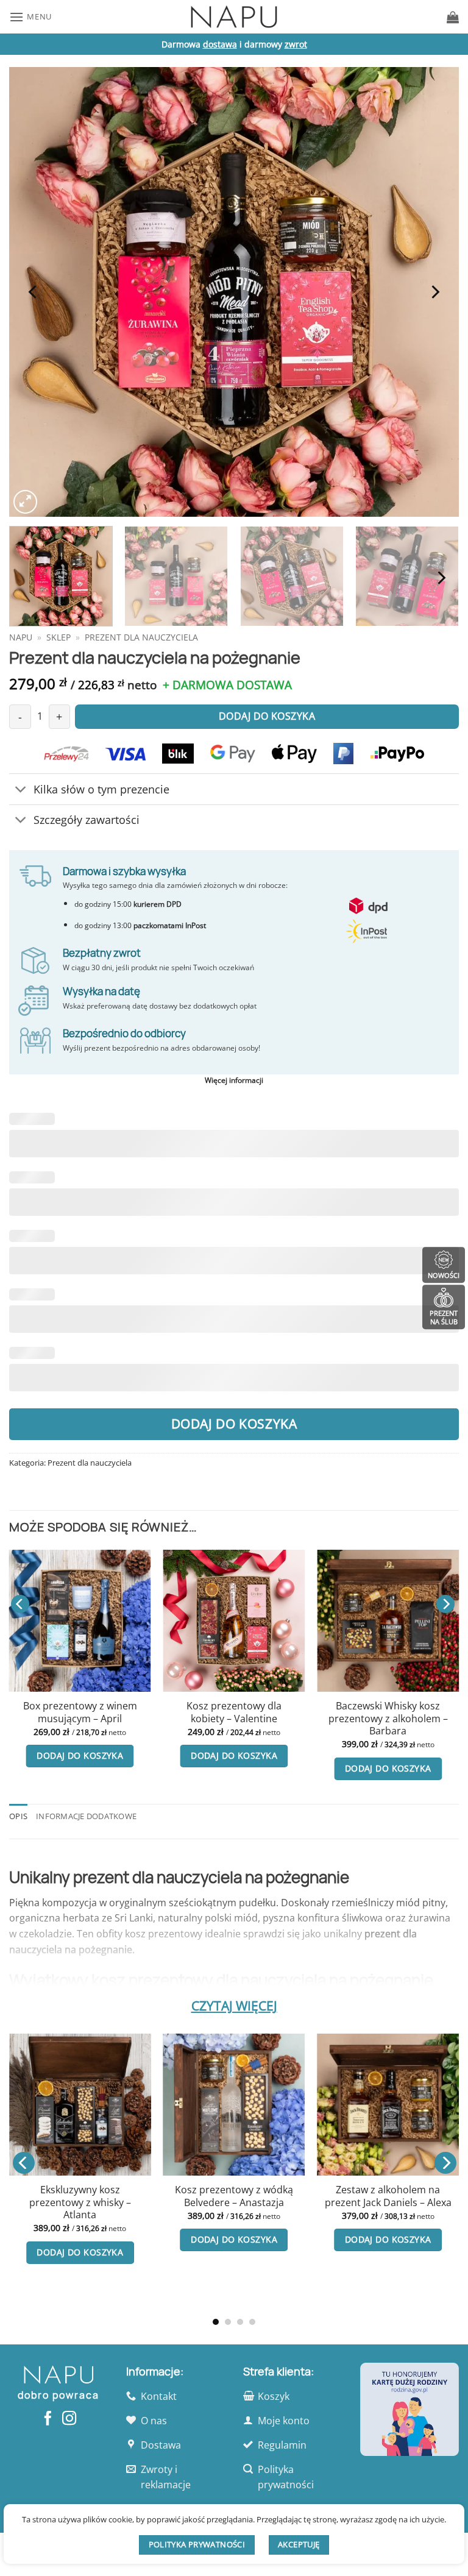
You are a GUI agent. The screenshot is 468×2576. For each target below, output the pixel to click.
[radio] (264, 2206)
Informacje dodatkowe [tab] (86, 1816)
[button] (30, 17)
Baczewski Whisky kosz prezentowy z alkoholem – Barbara (388, 1719)
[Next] (434, 292)
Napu (21, 637)
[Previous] (34, 292)
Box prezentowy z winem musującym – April (80, 1712)
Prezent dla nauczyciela (141, 637)
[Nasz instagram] (69, 2419)
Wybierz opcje (288, 2290)
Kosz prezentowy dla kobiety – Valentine (234, 1712)
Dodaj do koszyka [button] (80, 1755)
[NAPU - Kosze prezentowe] (234, 17)
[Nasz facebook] (48, 2419)
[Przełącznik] (21, 790)
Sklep (58, 637)
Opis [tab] (18, 1816)
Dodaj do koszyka (234, 1424)
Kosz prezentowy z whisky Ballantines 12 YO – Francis (288, 2247)
